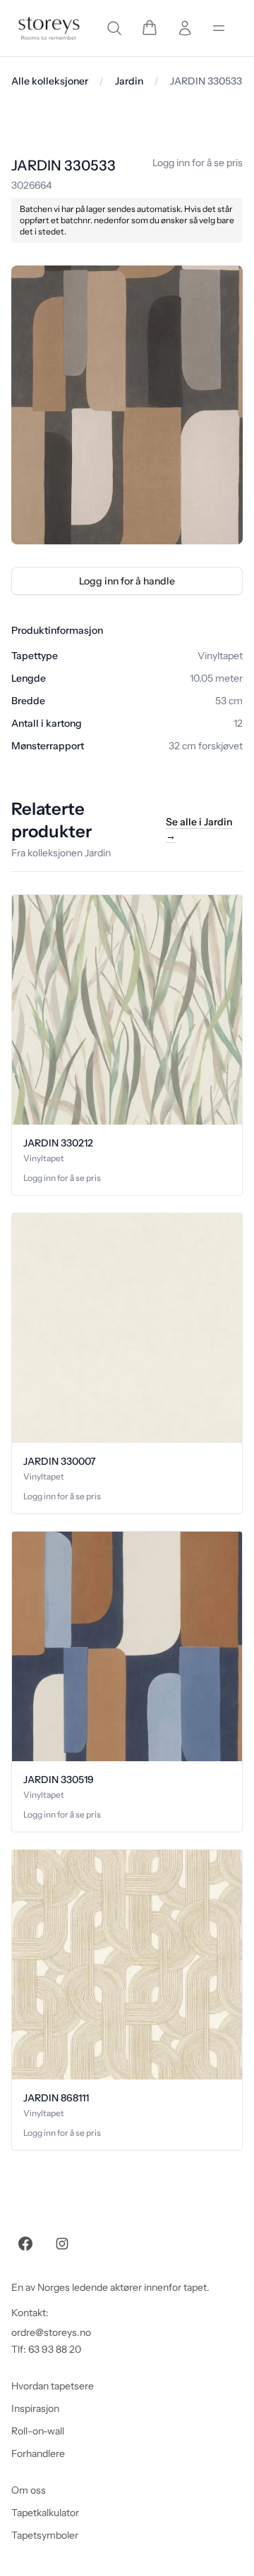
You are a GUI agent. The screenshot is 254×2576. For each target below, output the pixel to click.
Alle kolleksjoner (50, 81)
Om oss (29, 2490)
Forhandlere (38, 2453)
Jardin (129, 81)
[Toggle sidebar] (219, 28)
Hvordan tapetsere (53, 2386)
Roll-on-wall (38, 2431)
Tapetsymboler (45, 2535)
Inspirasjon (35, 2408)
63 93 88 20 (55, 2349)
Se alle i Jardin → (199, 829)
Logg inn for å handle (127, 581)
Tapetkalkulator (45, 2513)
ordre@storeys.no (51, 2332)
